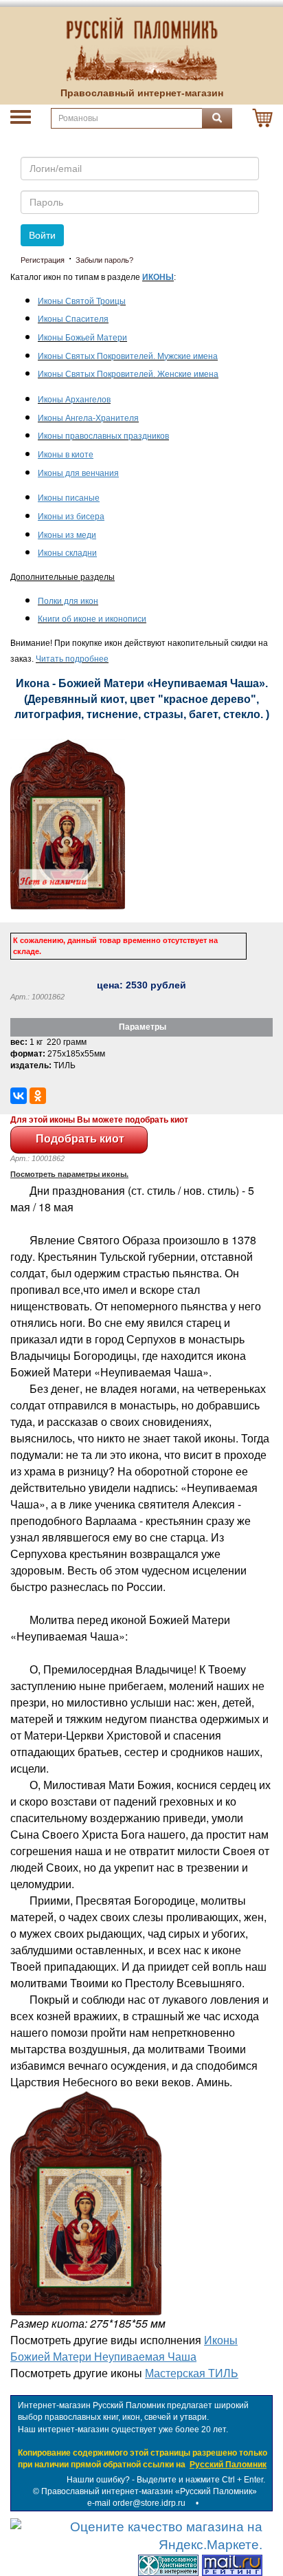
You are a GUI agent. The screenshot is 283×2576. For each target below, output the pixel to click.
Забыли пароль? (104, 260)
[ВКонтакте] (19, 1096)
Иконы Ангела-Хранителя (88, 418)
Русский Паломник (228, 2465)
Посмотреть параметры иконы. (69, 1174)
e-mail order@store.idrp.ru (136, 2503)
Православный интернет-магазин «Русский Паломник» (149, 2491)
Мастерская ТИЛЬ (192, 2373)
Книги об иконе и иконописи (92, 619)
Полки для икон (68, 601)
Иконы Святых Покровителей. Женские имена (128, 374)
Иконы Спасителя (73, 319)
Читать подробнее (72, 659)
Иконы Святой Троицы (82, 301)
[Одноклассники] (38, 1096)
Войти (42, 235)
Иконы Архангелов (74, 400)
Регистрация (43, 260)
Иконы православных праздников (103, 436)
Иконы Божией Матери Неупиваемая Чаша (124, 2348)
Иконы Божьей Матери (82, 338)
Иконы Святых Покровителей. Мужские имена (128, 356)
